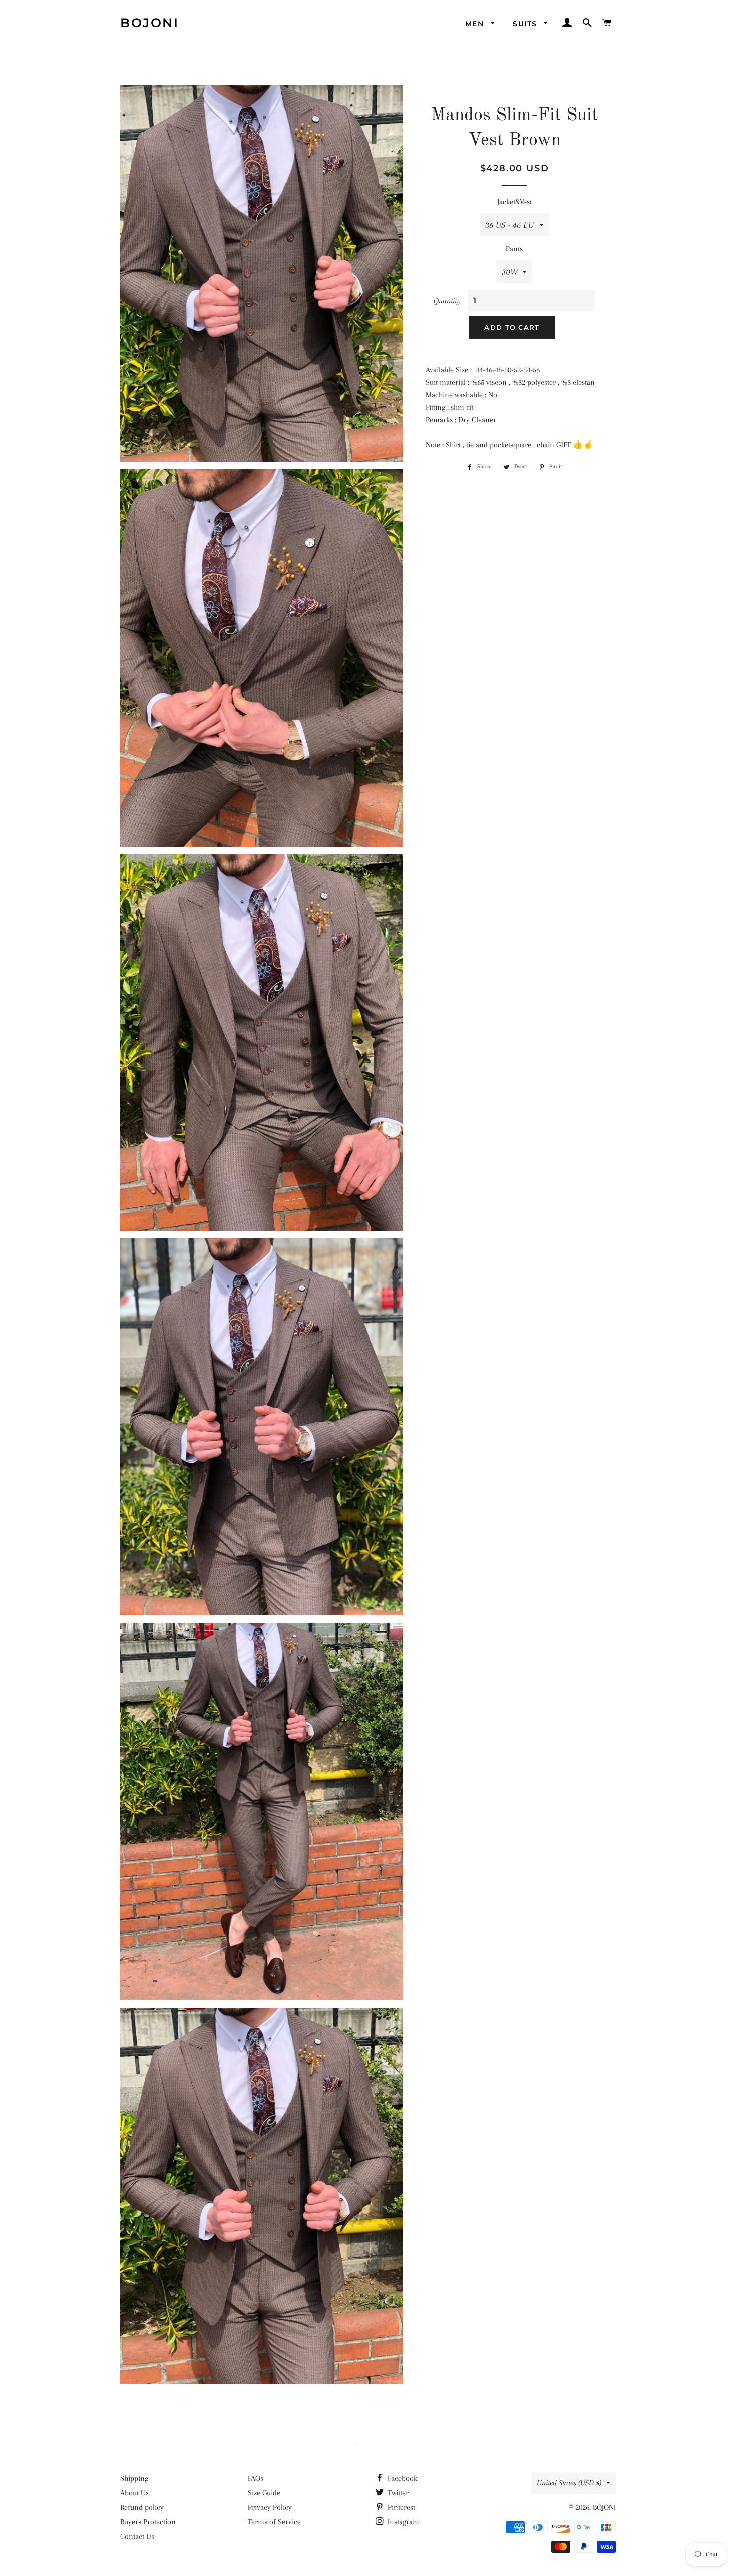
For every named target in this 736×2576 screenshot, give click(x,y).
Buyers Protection (148, 2522)
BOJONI (149, 23)
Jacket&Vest (514, 202)
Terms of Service (274, 2522)
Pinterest (400, 2507)
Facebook (401, 2478)
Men (476, 24)
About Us (134, 2493)
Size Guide (264, 2493)
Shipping (134, 2478)
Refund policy (142, 2507)
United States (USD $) (569, 2483)
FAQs (256, 2478)
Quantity (447, 301)
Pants (514, 249)
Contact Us (137, 2536)
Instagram (402, 2522)
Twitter (397, 2493)
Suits (526, 24)
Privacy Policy (270, 2507)
